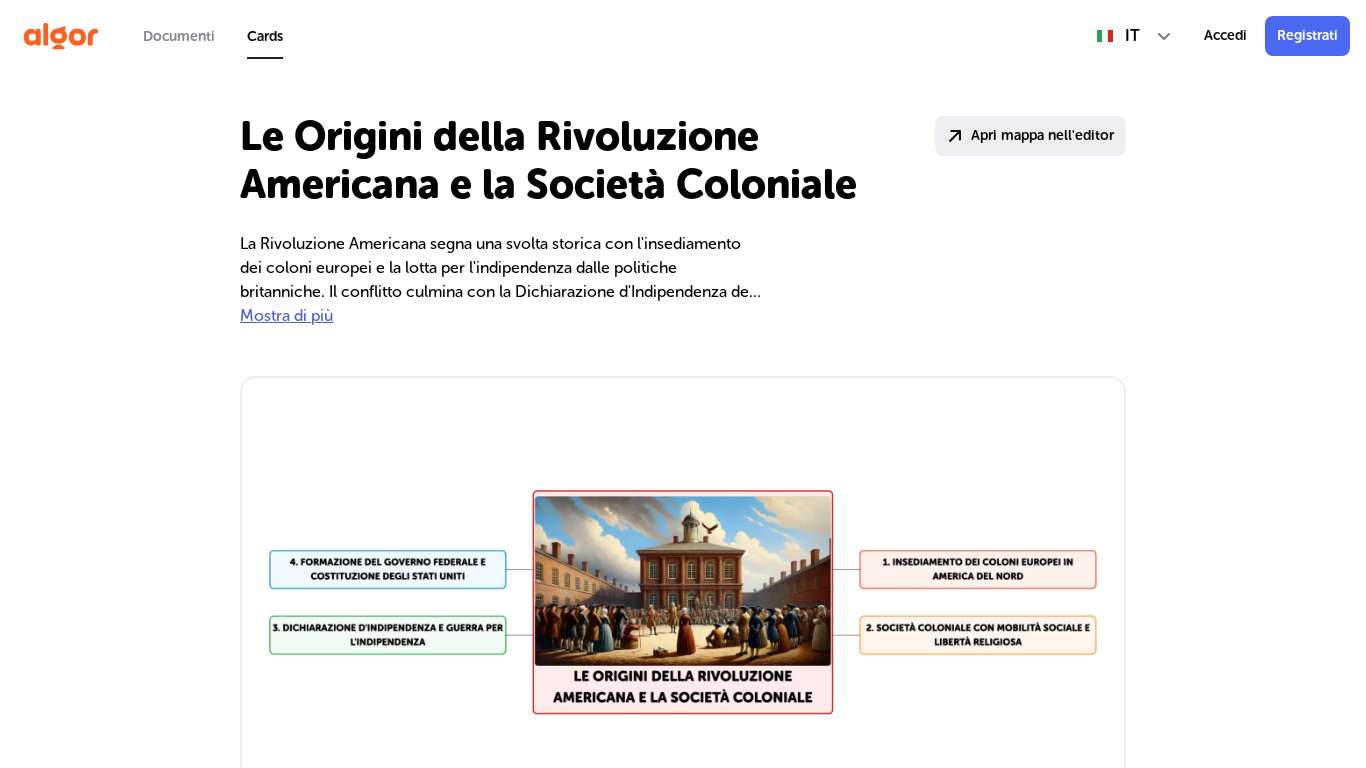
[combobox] (1134, 36)
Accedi (1225, 35)
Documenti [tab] (179, 36)
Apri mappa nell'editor (1042, 135)
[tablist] (213, 36)
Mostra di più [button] (286, 315)
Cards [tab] (265, 36)
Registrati (1307, 35)
